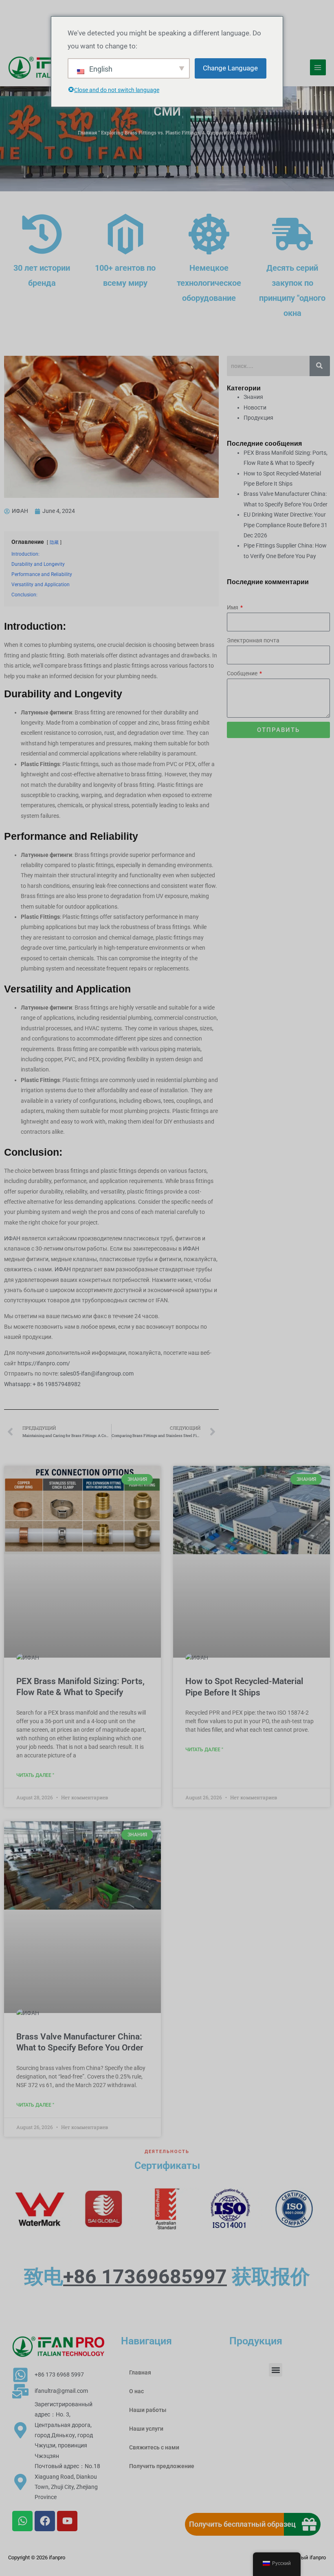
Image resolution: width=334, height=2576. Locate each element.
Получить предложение (162, 2466)
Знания (253, 397)
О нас (136, 2391)
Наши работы (148, 2410)
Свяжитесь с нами (154, 2447)
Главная (87, 133)
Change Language (230, 68)
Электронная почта (253, 640)
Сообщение (243, 673)
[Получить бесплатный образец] (309, 2524)
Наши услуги (146, 2429)
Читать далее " (35, 1775)
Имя (233, 607)
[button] (276, 2370)
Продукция (258, 418)
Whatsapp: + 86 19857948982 (42, 1384)
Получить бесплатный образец (242, 2524)
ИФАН (13, 1238)
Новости (255, 407)
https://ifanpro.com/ (44, 1363)
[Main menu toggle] (318, 67)
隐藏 (54, 542)
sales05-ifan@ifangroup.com (97, 1373)
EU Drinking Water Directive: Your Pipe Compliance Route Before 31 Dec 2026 (286, 525)
